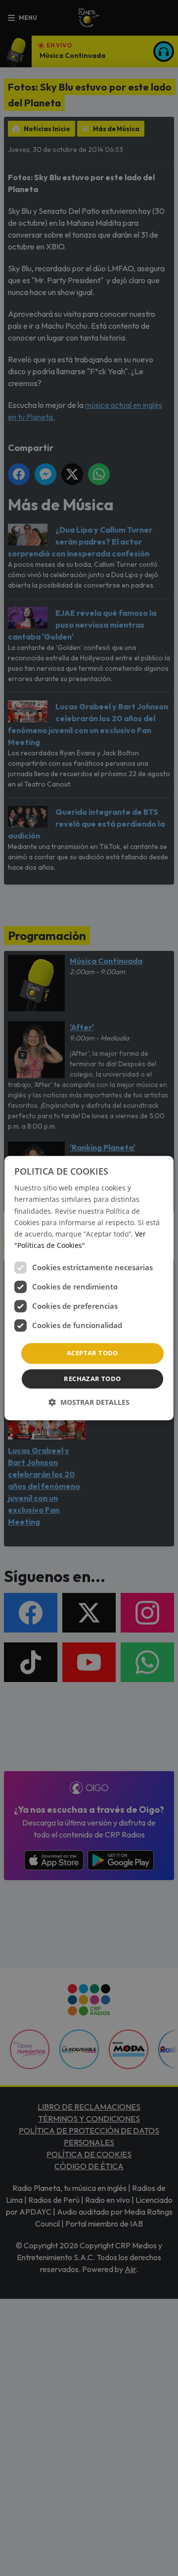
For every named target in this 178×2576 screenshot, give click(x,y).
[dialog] (89, 1288)
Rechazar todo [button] (92, 1379)
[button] (89, 1402)
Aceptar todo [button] (92, 1353)
